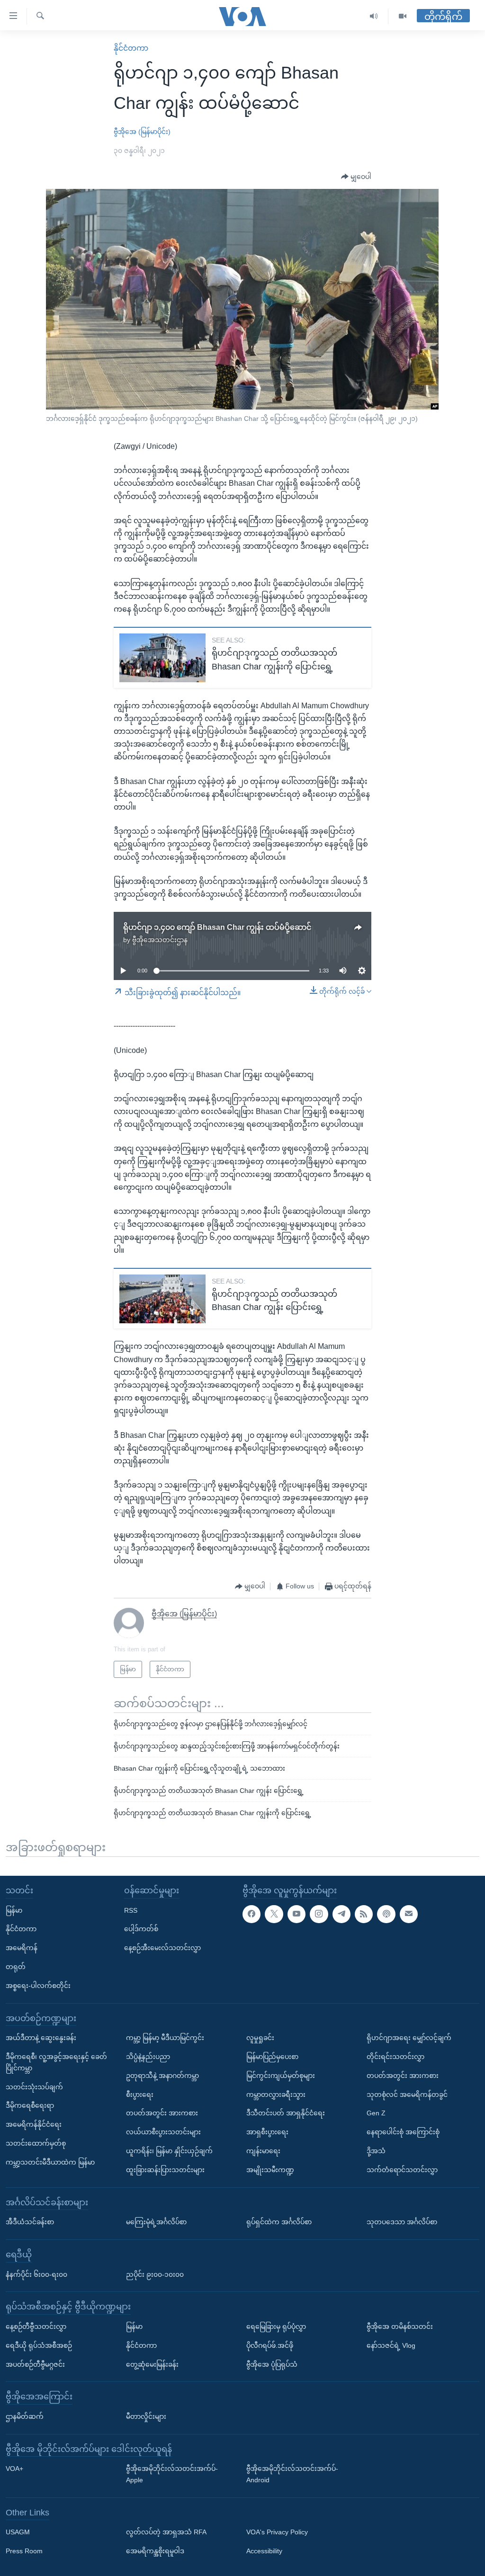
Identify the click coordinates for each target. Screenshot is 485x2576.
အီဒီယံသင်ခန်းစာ (30, 2222)
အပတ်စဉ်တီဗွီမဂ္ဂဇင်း (35, 2364)
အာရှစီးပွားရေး (267, 2132)
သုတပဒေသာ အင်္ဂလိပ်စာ (402, 2222)
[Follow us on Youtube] (296, 1914)
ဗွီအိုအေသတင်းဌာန (160, 940)
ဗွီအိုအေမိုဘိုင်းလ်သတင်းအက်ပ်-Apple (172, 2474)
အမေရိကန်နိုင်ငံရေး (34, 2124)
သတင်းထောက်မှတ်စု (36, 2143)
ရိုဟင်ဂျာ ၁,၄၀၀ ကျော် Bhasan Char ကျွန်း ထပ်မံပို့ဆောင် (217, 927)
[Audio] (374, 16)
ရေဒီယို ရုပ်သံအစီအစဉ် (39, 2345)
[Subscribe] (409, 1914)
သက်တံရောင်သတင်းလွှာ (402, 2169)
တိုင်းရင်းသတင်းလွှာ (395, 2057)
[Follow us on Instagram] (319, 1914)
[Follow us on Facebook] (251, 1914)
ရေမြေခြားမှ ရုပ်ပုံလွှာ (276, 2326)
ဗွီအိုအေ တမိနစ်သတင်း (400, 2326)
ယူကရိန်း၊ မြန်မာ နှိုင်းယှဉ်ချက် (169, 2151)
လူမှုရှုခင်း (260, 2038)
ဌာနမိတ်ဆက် (25, 2416)
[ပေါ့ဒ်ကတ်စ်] (386, 1914)
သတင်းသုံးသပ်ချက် (34, 2086)
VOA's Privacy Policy (277, 2532)
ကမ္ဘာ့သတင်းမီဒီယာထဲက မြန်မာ (50, 2162)
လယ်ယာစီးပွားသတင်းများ (163, 2132)
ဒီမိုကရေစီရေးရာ (30, 2105)
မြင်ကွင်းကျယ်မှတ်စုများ (281, 2075)
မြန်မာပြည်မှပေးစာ (272, 2057)
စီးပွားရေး (140, 2094)
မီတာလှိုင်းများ (146, 2416)
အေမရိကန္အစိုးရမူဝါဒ (155, 2551)
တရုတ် (16, 1967)
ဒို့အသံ (376, 2151)
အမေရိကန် (22, 1948)
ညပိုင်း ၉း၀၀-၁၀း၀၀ (155, 2274)
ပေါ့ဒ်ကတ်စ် (141, 1929)
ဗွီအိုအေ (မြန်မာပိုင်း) (142, 132)
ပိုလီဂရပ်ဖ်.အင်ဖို (270, 2345)
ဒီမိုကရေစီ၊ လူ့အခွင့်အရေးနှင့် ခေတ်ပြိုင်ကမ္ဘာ (56, 2062)
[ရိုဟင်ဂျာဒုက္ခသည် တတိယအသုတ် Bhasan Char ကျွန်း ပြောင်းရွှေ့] (162, 1299)
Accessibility (264, 2551)
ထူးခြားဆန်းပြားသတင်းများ (165, 2169)
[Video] (403, 16)
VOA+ (14, 2469)
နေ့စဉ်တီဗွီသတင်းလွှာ (36, 2326)
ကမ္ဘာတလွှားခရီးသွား (276, 2094)
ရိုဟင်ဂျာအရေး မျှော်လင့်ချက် (409, 2038)
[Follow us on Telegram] (341, 1914)
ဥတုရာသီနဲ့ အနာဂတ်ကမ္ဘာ (162, 2075)
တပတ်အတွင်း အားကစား (162, 2113)
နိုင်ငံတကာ (131, 48)
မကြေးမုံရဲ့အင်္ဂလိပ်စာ (156, 2222)
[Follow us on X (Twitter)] (274, 1914)
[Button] (356, 177)
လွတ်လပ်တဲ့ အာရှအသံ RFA (166, 2532)
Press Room (24, 2551)
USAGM (18, 2532)
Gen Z (376, 2113)
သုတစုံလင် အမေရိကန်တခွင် (407, 2094)
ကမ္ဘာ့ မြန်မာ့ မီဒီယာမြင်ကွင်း (165, 2038)
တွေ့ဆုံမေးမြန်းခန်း (152, 2364)
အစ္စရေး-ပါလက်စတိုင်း (38, 1985)
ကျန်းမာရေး (263, 2151)
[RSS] (364, 1914)
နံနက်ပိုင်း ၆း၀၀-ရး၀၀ (36, 2274)
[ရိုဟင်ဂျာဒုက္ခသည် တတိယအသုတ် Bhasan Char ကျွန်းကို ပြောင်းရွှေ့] (162, 658)
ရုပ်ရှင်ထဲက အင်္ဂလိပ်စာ (279, 2222)
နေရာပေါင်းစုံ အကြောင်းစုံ (403, 2132)
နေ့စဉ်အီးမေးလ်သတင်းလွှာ (162, 1948)
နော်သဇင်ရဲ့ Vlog (391, 2345)
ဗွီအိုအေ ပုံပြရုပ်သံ (272, 2364)
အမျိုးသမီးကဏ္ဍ (270, 2169)
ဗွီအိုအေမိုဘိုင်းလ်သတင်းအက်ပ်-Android (292, 2474)
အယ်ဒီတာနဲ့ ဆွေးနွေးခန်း (41, 2038)
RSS (131, 1910)
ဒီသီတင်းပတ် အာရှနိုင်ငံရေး (286, 2113)
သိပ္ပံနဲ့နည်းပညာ (148, 2057)
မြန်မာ (14, 1910)
